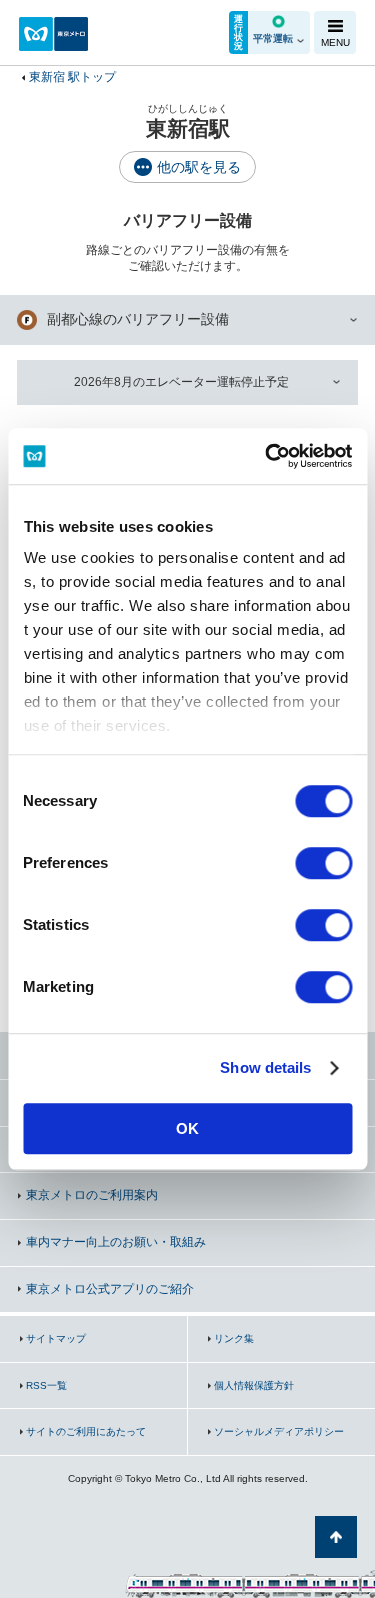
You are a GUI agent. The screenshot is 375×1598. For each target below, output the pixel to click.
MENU (335, 42)
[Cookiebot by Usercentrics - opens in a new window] (267, 456)
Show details (265, 1067)
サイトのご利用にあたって (86, 1431)
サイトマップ (56, 1338)
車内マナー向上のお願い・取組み (116, 1242)
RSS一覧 (46, 1385)
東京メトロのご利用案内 (92, 1195)
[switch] (323, 863)
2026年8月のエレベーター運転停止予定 (181, 382)
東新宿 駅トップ (72, 77)
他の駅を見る (199, 167)
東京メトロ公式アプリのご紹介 (110, 1289)
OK (187, 1128)
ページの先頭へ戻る (336, 1537)
